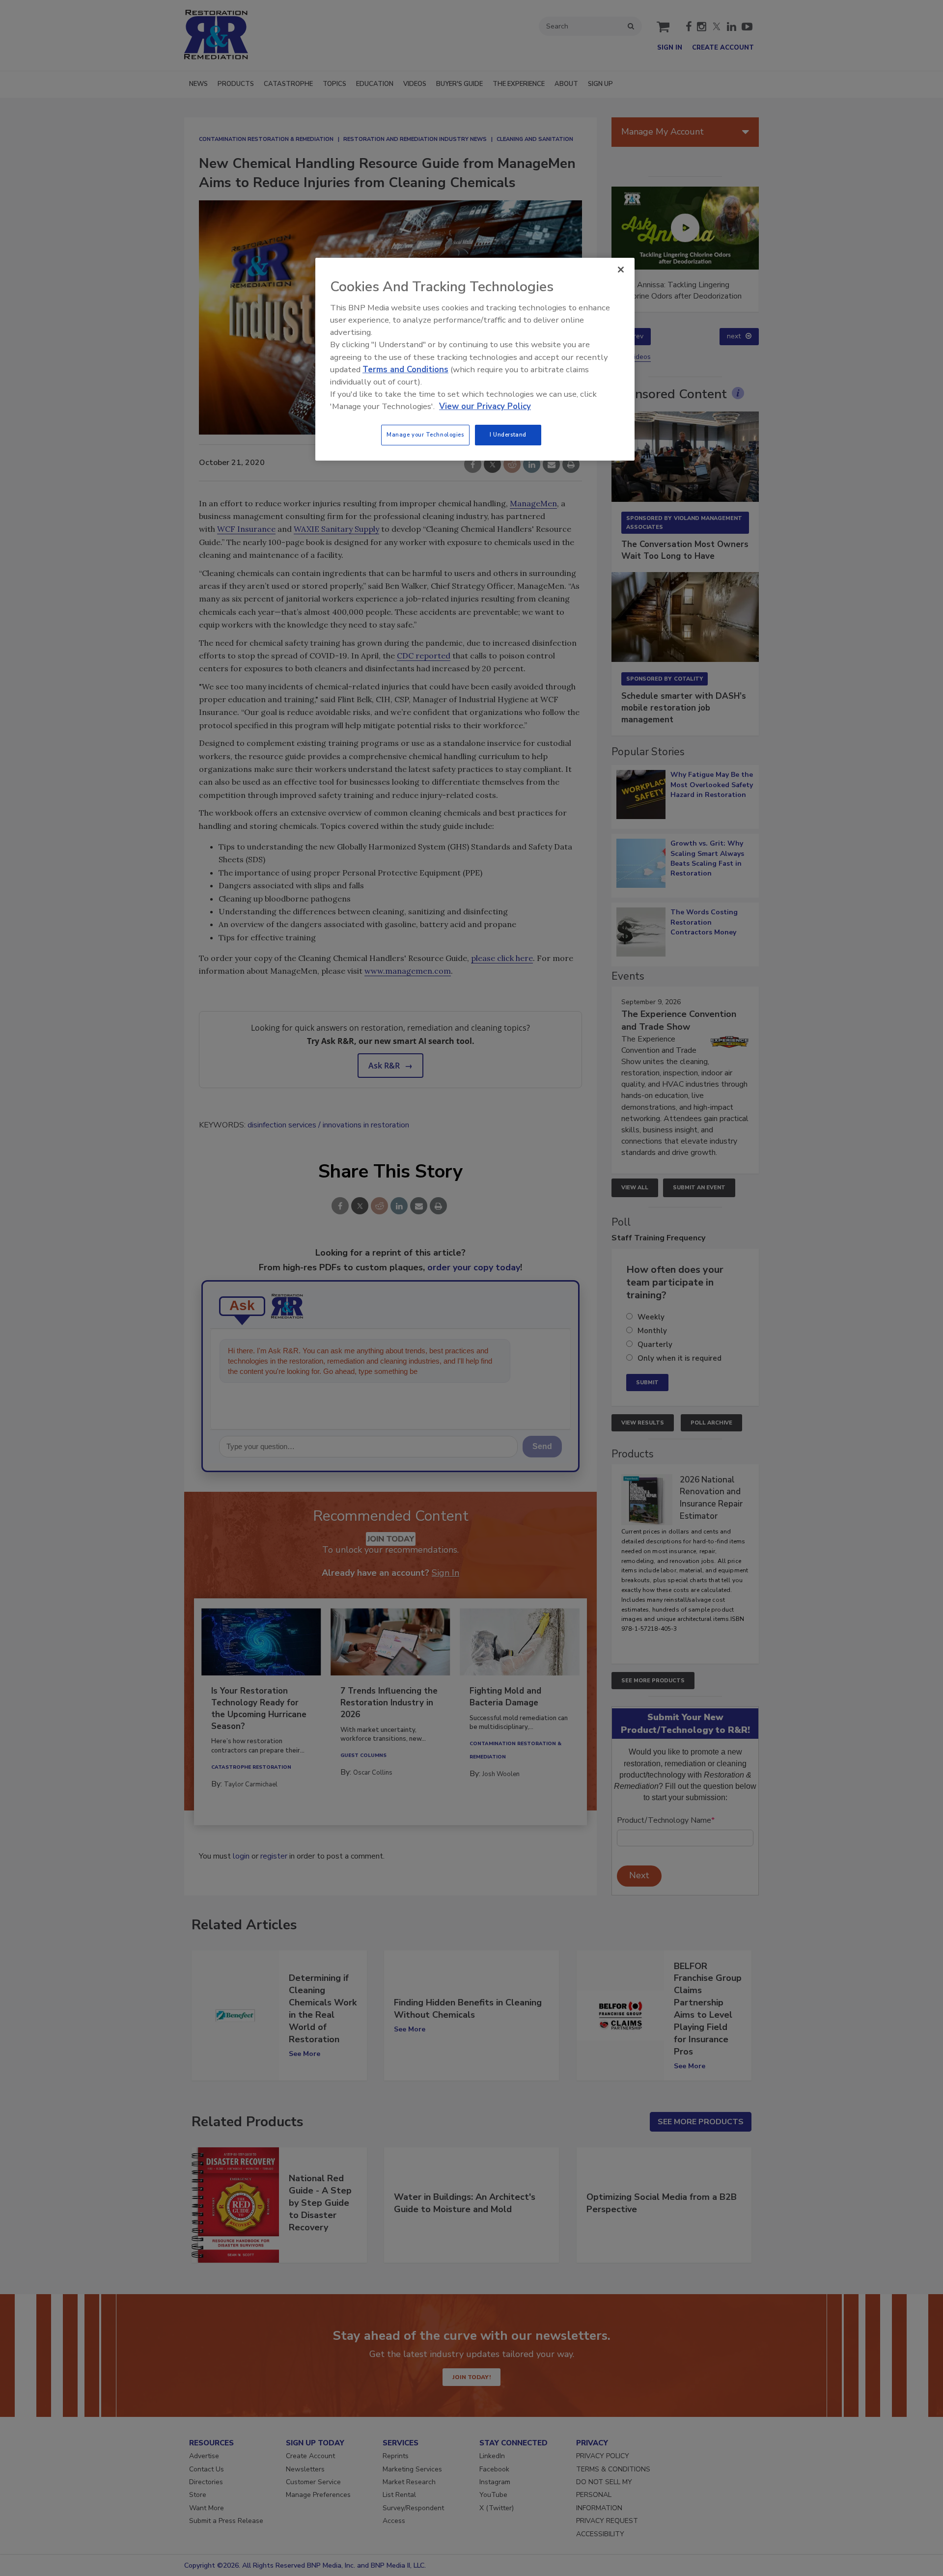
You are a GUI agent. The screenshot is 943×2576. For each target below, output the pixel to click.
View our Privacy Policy (485, 406)
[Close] (621, 270)
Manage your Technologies (425, 435)
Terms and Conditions (405, 370)
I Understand (508, 435)
